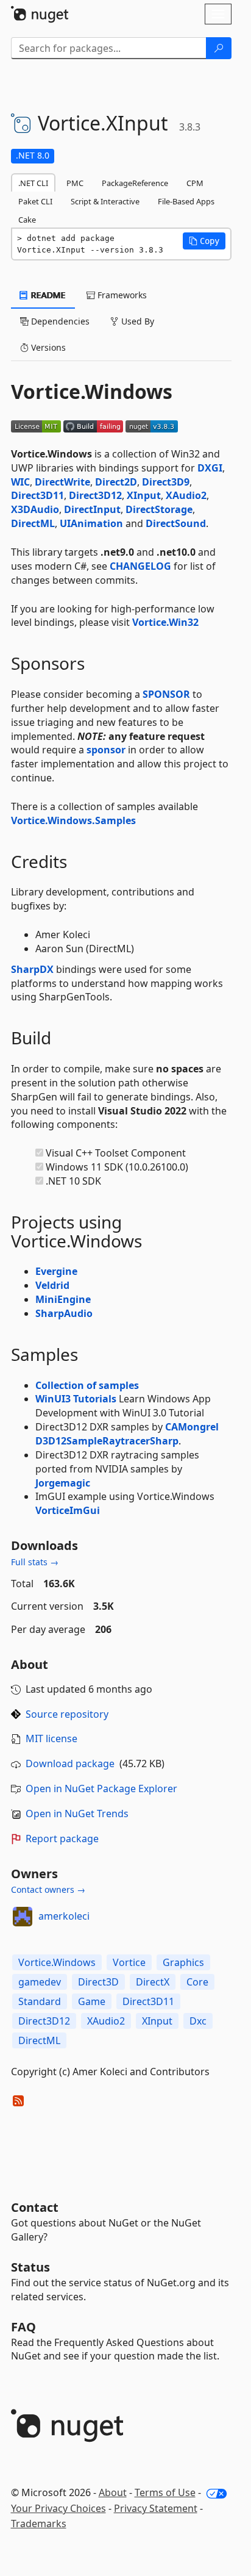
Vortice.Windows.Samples (73, 820)
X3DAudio (35, 509)
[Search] (219, 48)
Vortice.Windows (57, 1962)
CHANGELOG (140, 566)
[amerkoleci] (23, 1917)
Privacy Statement (156, 2508)
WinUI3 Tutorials (76, 1399)
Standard (40, 2001)
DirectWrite (62, 482)
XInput (144, 495)
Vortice (129, 1962)
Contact (35, 2207)
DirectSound (176, 523)
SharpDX (32, 969)
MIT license (51, 1738)
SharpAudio (64, 1313)
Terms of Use (165, 2492)
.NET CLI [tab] (33, 183)
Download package (70, 1763)
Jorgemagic (63, 1483)
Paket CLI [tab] (35, 201)
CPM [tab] (195, 183)
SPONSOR (166, 694)
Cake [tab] (27, 220)
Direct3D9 (166, 482)
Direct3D (98, 1982)
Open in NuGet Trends (77, 1814)
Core (197, 1982)
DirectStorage (159, 509)
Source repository (67, 1714)
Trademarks (39, 2524)
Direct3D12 (95, 495)
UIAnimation (91, 523)
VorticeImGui (68, 1510)
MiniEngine (63, 1299)
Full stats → (35, 1562)
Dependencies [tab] (59, 321)
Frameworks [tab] (121, 295)
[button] (204, 241)
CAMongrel (192, 1427)
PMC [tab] (75, 183)
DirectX (153, 1982)
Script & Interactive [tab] (105, 201)
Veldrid (52, 1285)
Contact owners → (48, 1889)
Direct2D (116, 482)
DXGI (210, 468)
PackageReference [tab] (135, 183)
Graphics (183, 1962)
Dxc (198, 2021)
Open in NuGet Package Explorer (101, 1788)
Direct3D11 (37, 495)
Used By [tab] (136, 321)
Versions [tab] (47, 347)
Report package (62, 1839)
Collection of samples (87, 1385)
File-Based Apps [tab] (186, 201)
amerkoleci (64, 1916)
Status (30, 2267)
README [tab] (47, 295)
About (113, 2492)
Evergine (56, 1271)
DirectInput (92, 509)
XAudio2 (186, 495)
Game (92, 2001)
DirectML (33, 523)
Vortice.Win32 (165, 622)
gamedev (40, 1982)
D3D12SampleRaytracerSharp (107, 1441)
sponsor (106, 750)
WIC (20, 482)
